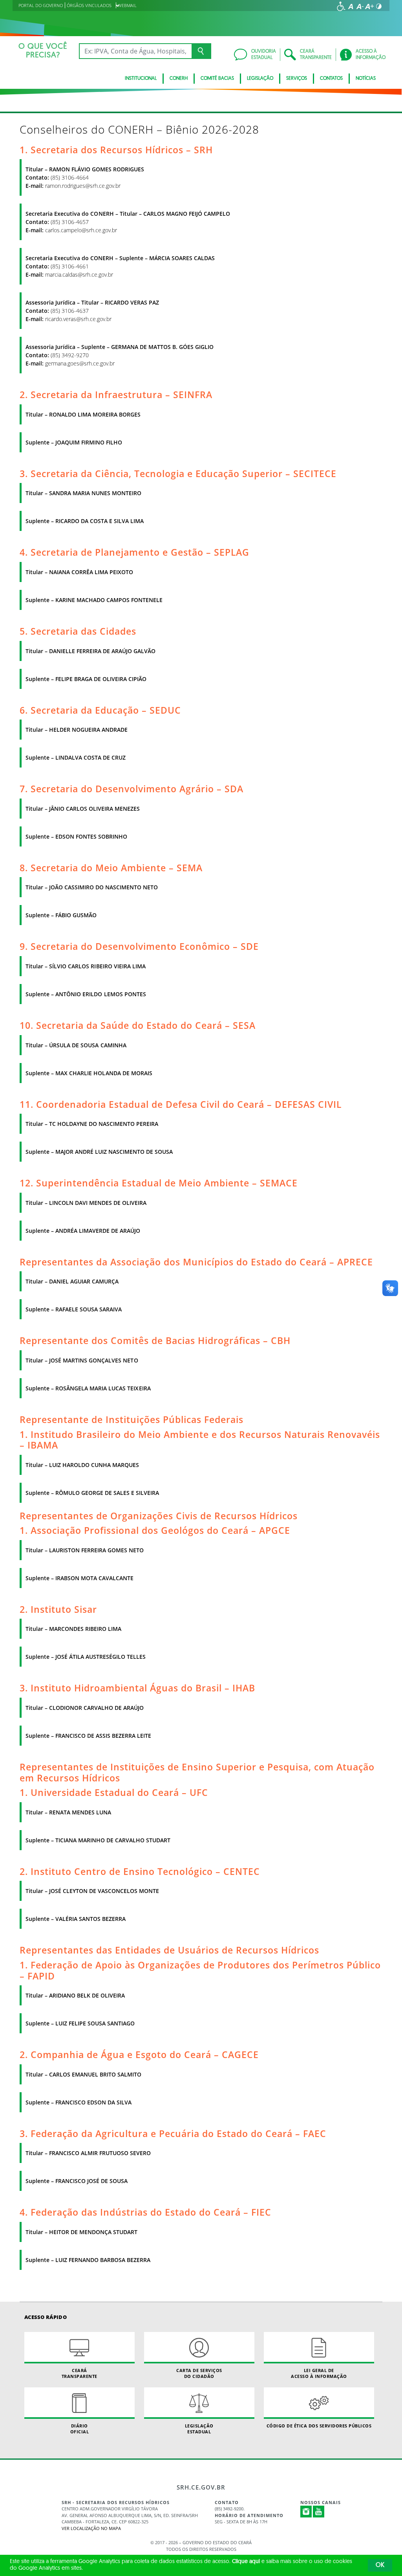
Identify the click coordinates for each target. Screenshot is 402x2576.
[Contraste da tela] (379, 6)
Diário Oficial (80, 2429)
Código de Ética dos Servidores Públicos (319, 2426)
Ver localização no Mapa (91, 2528)
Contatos (331, 79)
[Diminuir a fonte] (360, 6)
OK (380, 2565)
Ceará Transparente (79, 2373)
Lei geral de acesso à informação (319, 2373)
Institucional (141, 79)
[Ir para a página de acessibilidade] (341, 6)
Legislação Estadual (199, 2429)
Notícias (366, 79)
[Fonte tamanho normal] (351, 6)
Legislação (260, 79)
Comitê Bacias (217, 79)
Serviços (297, 79)
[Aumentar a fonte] (369, 6)
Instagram (306, 2512)
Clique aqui (246, 2562)
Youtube (319, 2512)
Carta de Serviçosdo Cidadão (199, 2373)
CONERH (179, 79)
